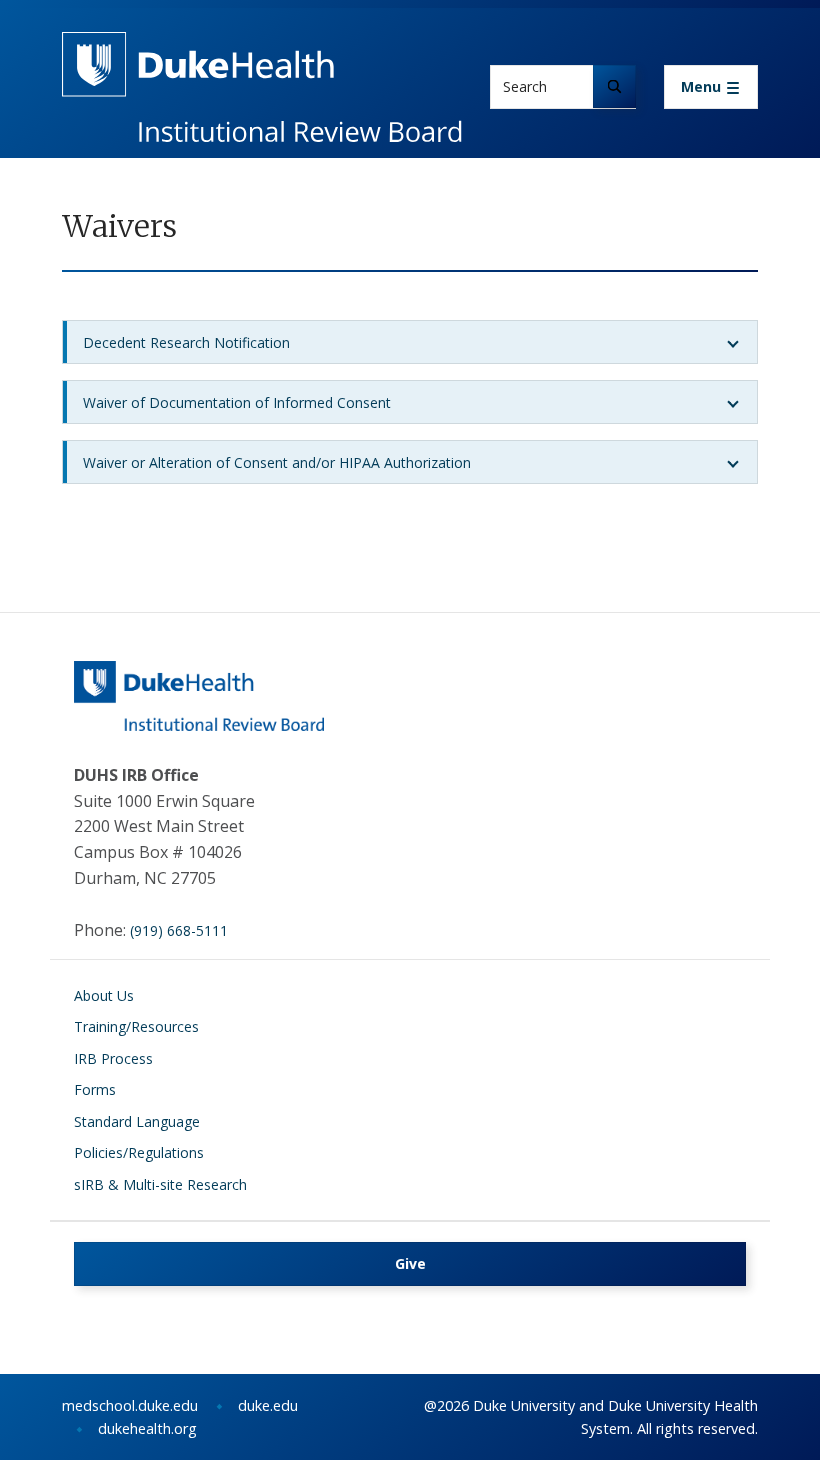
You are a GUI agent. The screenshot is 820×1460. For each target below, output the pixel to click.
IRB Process (113, 1058)
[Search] (614, 86)
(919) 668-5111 (179, 930)
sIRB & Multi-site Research (160, 1184)
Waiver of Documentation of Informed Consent (237, 402)
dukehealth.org (147, 1428)
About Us (104, 995)
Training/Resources (136, 1026)
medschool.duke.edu (130, 1405)
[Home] (262, 50)
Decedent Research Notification (186, 342)
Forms (95, 1089)
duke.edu (268, 1405)
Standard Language (137, 1121)
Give (410, 1263)
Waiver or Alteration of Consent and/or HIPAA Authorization (277, 462)
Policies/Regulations (139, 1152)
